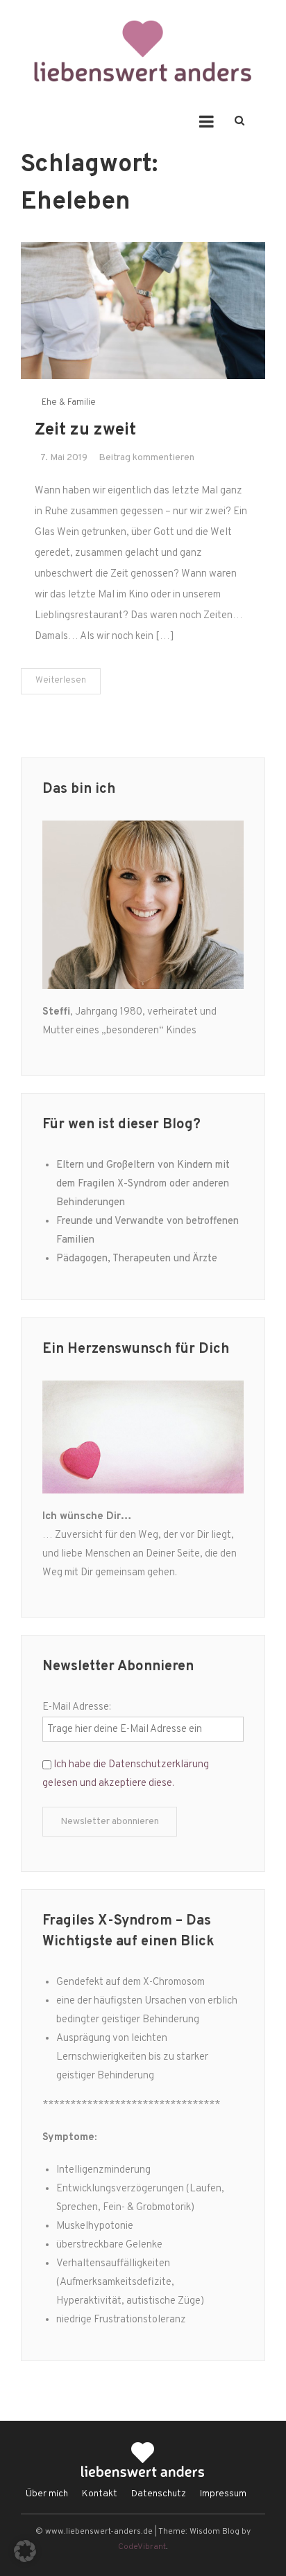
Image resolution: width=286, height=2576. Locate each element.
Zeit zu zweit (85, 430)
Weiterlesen (61, 681)
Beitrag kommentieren (146, 458)
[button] (25, 2551)
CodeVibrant (142, 2547)
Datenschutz (159, 2494)
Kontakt (100, 2494)
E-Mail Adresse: (77, 1707)
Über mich (47, 2494)
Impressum (223, 2494)
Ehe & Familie (69, 403)
